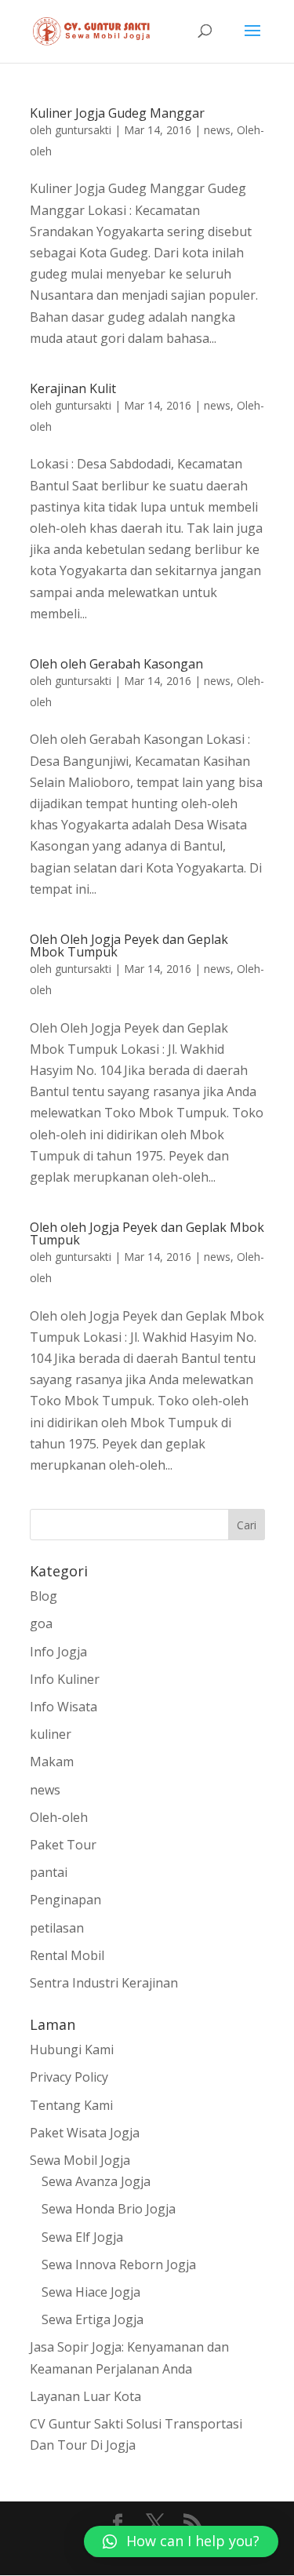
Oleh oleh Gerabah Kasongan (116, 664)
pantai (49, 1872)
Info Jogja (58, 1652)
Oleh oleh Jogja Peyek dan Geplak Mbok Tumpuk (147, 1233)
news (217, 130)
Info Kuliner (65, 1679)
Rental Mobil (67, 1955)
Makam (52, 1762)
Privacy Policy (69, 2077)
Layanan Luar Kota (85, 2396)
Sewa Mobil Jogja (80, 2160)
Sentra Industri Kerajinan (104, 1983)
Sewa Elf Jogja (82, 2237)
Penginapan (65, 1900)
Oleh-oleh (59, 1817)
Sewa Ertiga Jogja (93, 2319)
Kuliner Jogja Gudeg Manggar (117, 113)
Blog (44, 1596)
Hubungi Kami (72, 2050)
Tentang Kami (71, 2105)
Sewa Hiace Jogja (91, 2292)
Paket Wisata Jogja (85, 2133)
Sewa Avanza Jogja (96, 2181)
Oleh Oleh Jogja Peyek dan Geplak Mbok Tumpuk (129, 946)
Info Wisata (64, 1707)
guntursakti (83, 130)
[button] (181, 2541)
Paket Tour (63, 1845)
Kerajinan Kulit (73, 388)
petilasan (57, 1928)
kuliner (51, 1734)
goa (41, 1623)
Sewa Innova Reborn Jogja (119, 2264)
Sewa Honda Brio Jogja (109, 2209)
